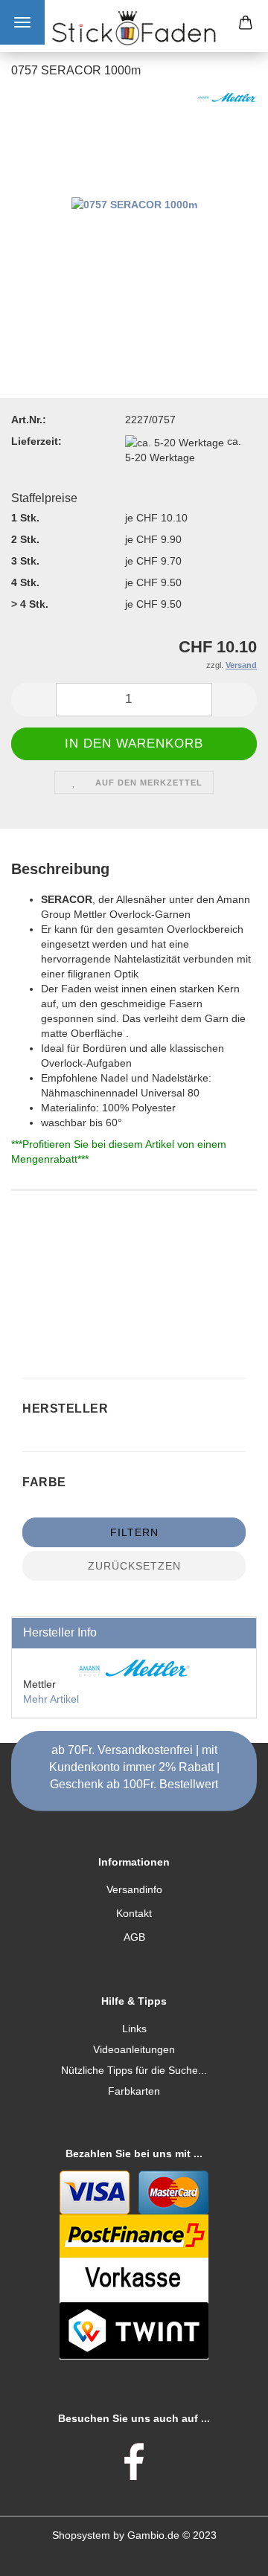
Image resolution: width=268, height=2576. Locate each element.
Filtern (134, 1532)
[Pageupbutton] (227, 2554)
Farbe (46, 1482)
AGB (134, 1937)
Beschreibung (60, 869)
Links (134, 2029)
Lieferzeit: (36, 441)
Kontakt (134, 1913)
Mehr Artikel (51, 1699)
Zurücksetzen (134, 1566)
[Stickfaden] (134, 28)
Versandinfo (134, 1889)
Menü (22, 22)
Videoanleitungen (134, 2049)
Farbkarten (134, 2091)
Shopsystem (81, 2535)
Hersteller (67, 1409)
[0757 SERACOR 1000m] (134, 204)
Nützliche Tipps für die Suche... (134, 2070)
